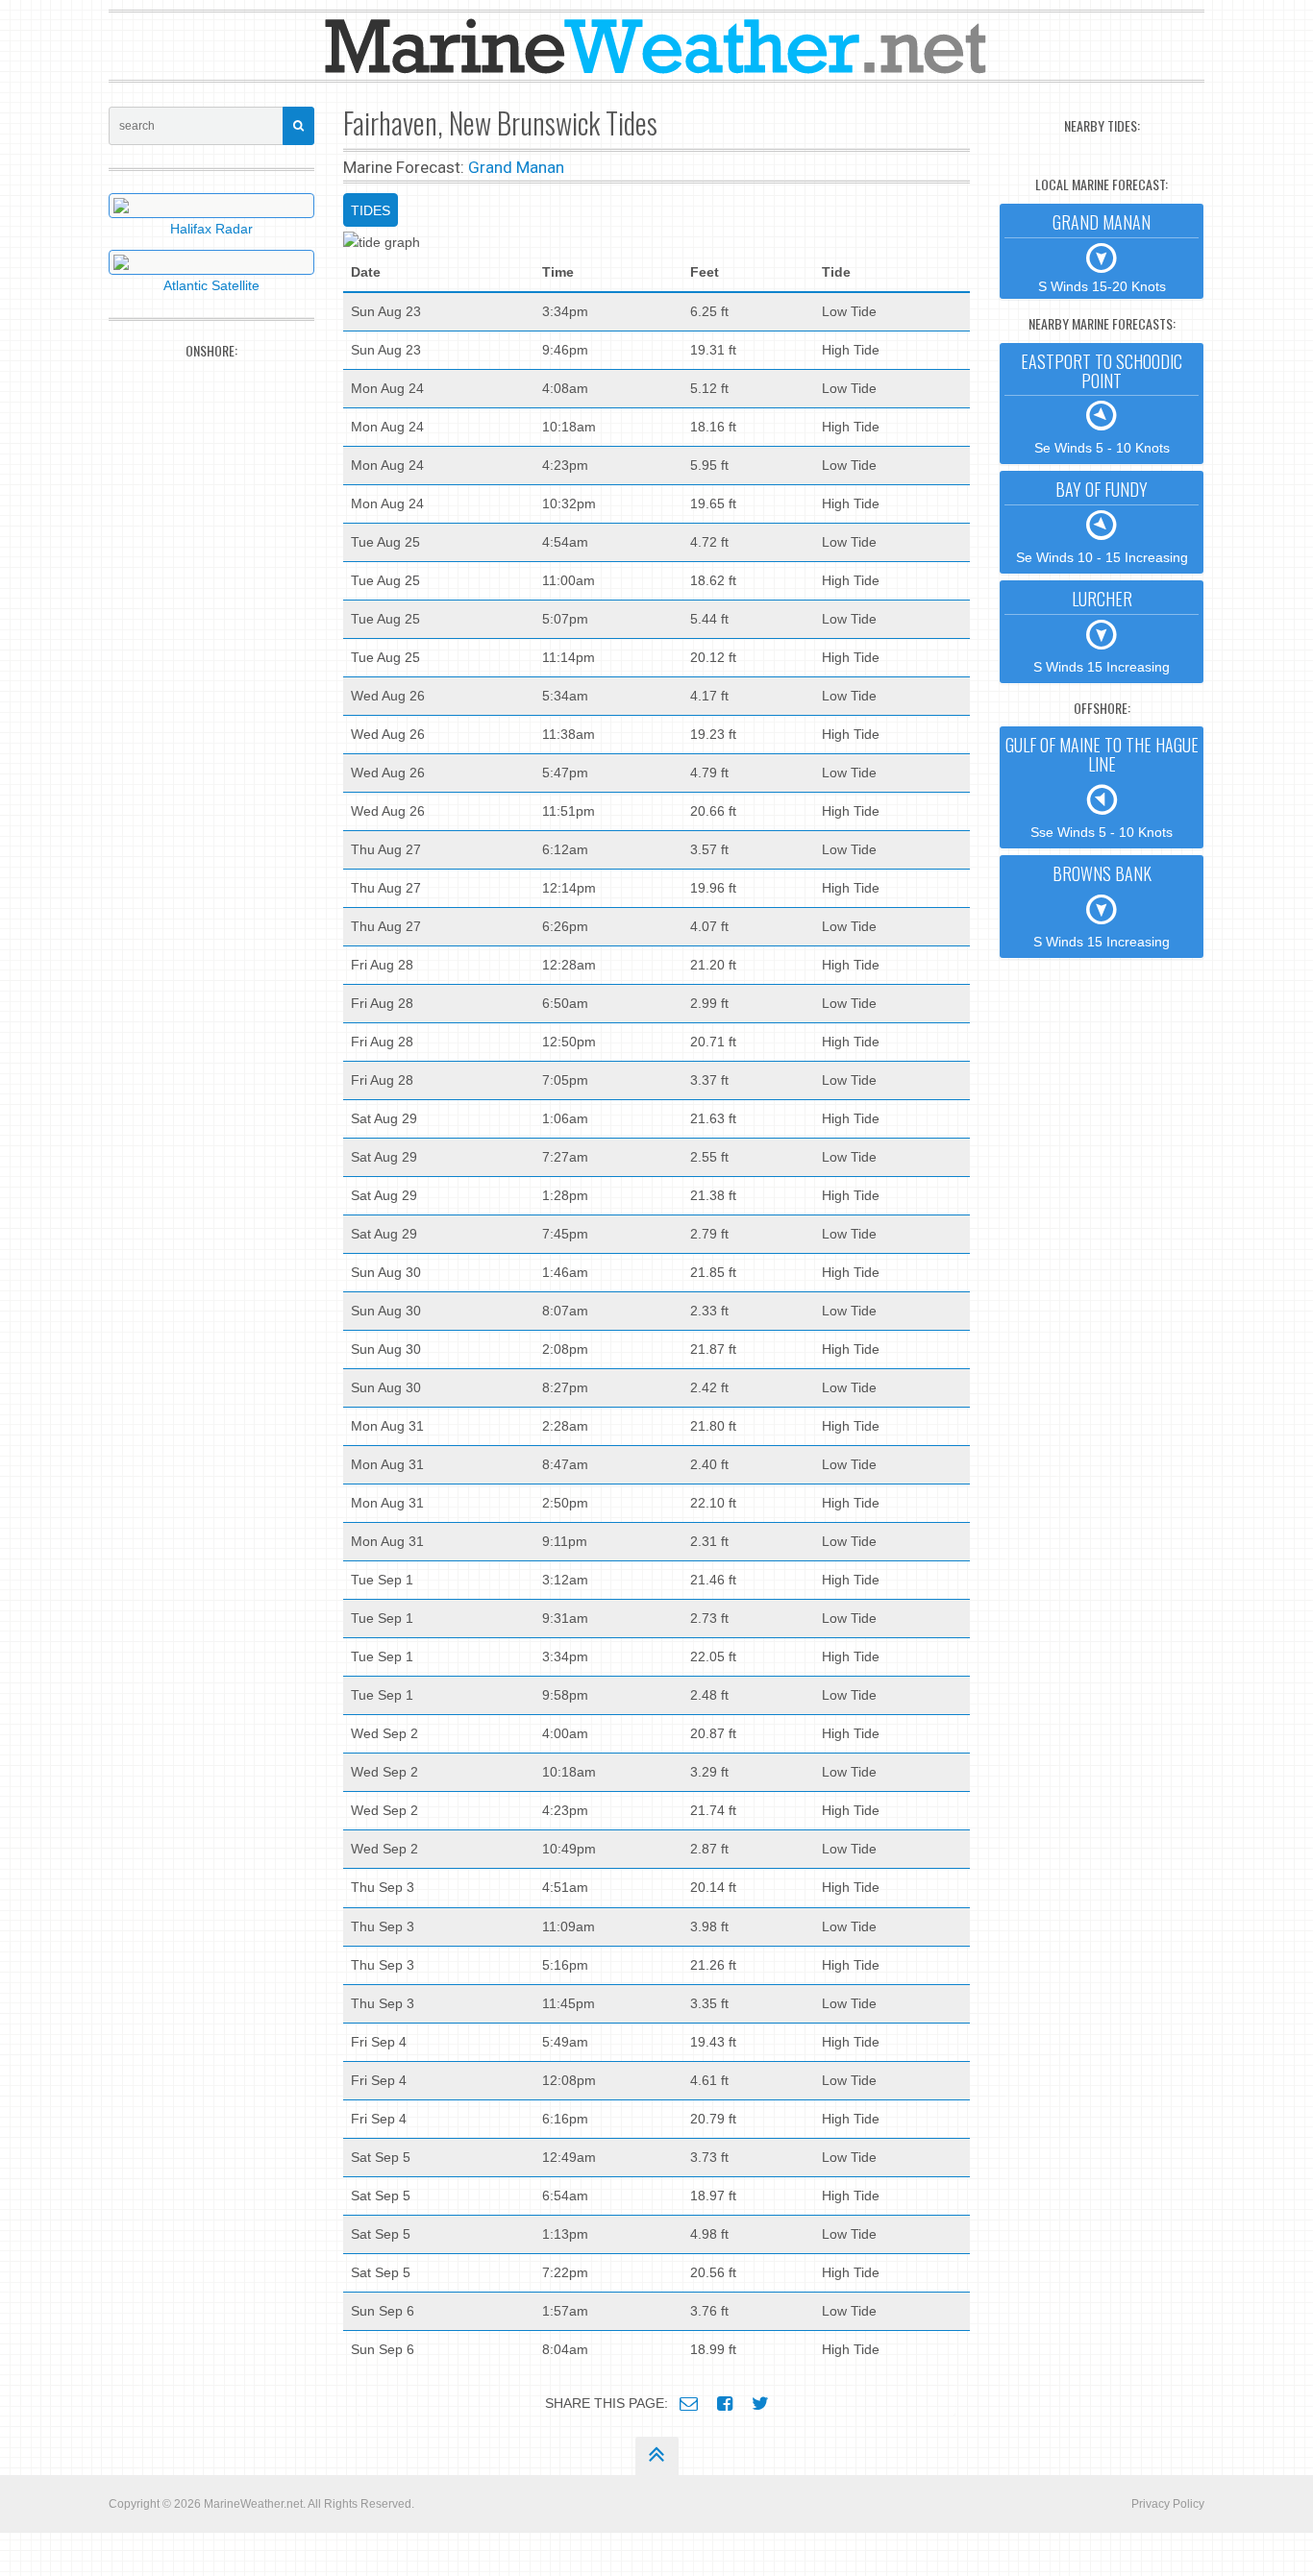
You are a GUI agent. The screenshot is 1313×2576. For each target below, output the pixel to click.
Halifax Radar (211, 229)
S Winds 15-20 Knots (1102, 252)
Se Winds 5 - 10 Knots (1102, 403)
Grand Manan (516, 167)
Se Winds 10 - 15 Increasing (1102, 521)
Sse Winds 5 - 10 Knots (1102, 786)
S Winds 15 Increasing (1102, 630)
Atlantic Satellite (211, 285)
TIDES (371, 210)
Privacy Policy (1168, 2504)
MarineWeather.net (253, 2504)
